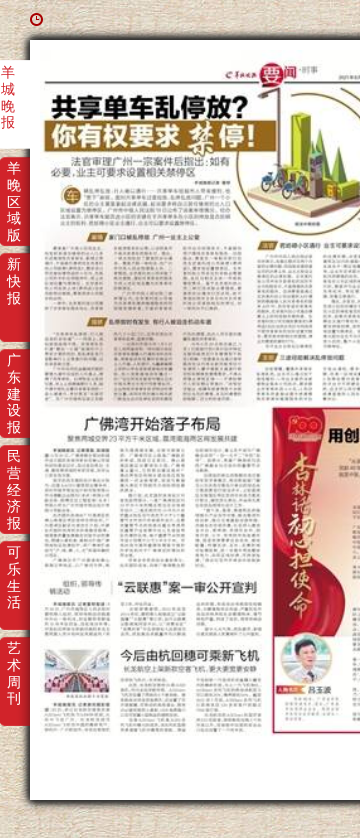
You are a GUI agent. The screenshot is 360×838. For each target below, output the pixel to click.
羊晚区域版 (14, 182)
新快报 (14, 278)
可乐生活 (14, 566)
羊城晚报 (8, 86)
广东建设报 (14, 374)
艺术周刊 (14, 662)
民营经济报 (14, 470)
